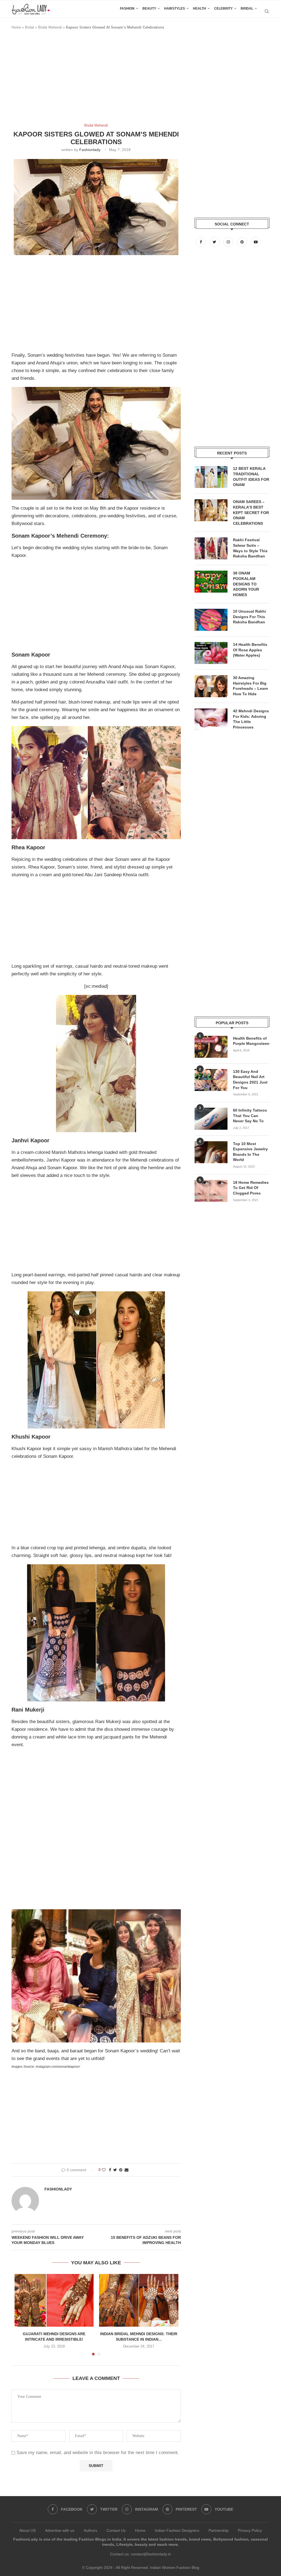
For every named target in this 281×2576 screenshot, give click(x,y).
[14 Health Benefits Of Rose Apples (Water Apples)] (211, 653)
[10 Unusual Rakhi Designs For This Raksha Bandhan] (211, 620)
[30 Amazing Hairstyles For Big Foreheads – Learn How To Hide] (211, 686)
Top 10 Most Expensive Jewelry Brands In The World (250, 1152)
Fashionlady (90, 150)
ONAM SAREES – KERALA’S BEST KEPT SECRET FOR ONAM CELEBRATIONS (251, 512)
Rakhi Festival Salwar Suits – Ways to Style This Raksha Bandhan (250, 548)
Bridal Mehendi (50, 27)
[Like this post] (104, 2170)
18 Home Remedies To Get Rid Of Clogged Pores (251, 1188)
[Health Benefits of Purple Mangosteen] (211, 1047)
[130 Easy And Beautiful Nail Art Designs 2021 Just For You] (211, 1080)
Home (16, 27)
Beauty (149, 9)
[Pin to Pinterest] (121, 2170)
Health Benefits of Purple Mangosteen (251, 1041)
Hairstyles (175, 9)
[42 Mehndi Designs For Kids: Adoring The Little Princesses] (211, 719)
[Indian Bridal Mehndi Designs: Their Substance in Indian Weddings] (139, 2300)
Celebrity (223, 9)
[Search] (267, 11)
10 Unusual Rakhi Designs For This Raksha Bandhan (249, 617)
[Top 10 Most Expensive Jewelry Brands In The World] (211, 1152)
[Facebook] (201, 242)
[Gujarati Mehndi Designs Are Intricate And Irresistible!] (54, 2300)
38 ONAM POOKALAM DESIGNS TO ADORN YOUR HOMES (246, 584)
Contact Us (116, 2530)
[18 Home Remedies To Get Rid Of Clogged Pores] (211, 1191)
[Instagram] (229, 242)
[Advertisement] (111, 79)
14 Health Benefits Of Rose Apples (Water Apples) (250, 650)
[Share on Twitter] (115, 2170)
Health (199, 9)
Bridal (247, 9)
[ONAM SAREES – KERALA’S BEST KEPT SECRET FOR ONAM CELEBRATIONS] (211, 510)
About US (27, 2530)
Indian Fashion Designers (177, 2530)
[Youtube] (256, 242)
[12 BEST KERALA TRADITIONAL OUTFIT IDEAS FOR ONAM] (211, 477)
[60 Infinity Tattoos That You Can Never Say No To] (211, 1119)
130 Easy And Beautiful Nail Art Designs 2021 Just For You (250, 1080)
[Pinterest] (243, 242)
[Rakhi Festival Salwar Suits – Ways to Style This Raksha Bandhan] (211, 548)
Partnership (219, 2530)
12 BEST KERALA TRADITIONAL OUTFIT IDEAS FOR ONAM (251, 477)
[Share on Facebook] (110, 2170)
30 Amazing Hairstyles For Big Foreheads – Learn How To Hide (251, 686)
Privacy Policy (250, 2530)
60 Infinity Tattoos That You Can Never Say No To (250, 1116)
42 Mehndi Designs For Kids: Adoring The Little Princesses (251, 719)
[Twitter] (215, 242)
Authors (90, 2530)
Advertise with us (60, 2530)
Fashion (127, 9)
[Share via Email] (127, 2170)
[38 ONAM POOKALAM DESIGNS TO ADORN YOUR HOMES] (211, 582)
